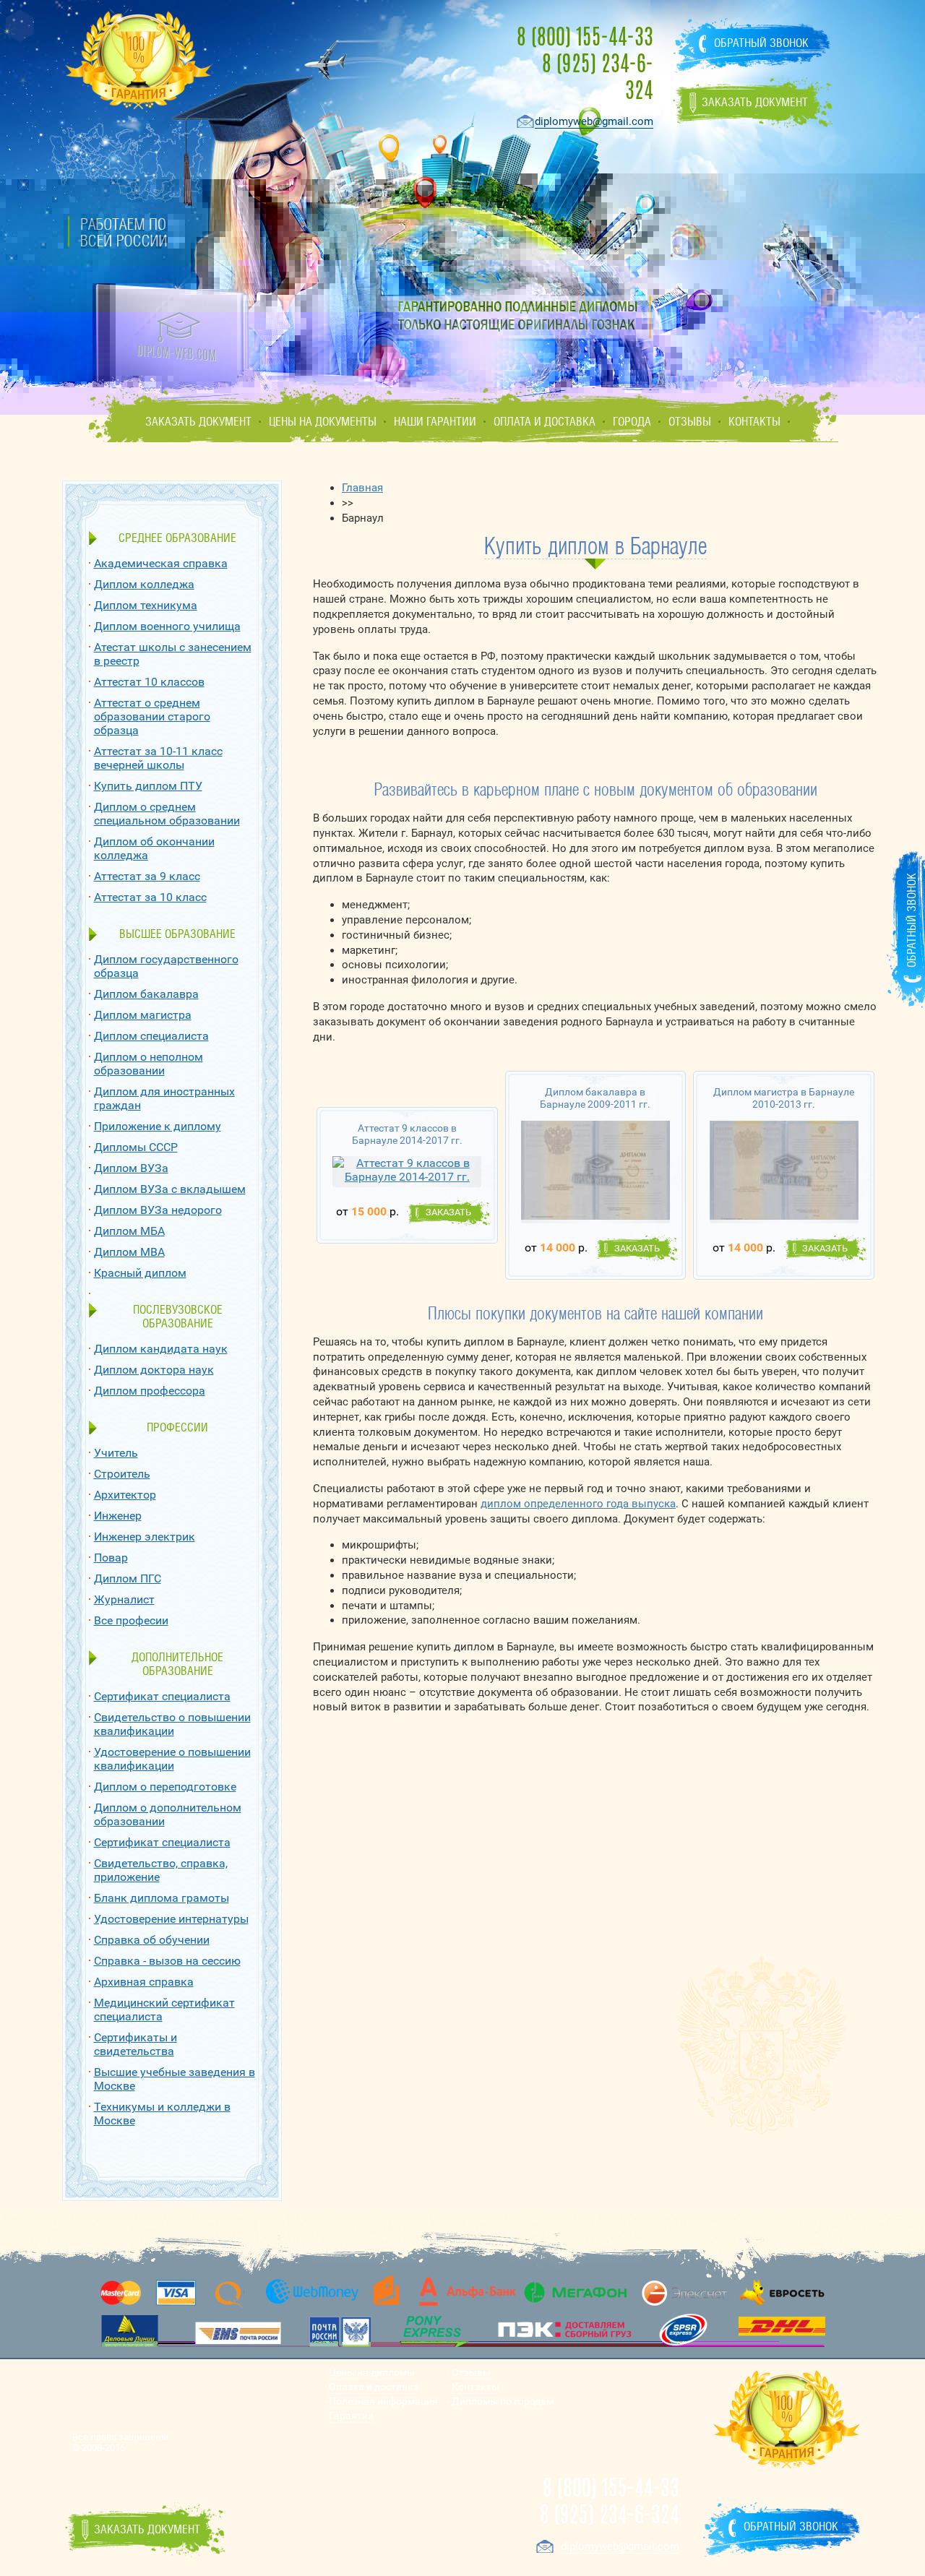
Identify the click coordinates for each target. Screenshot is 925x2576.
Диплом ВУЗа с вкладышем (170, 1189)
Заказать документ (198, 422)
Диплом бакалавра (146, 994)
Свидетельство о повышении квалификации (172, 1724)
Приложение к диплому (158, 1126)
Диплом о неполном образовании (149, 1064)
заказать (448, 1212)
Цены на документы (323, 422)
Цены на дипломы (372, 2373)
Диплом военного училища (167, 626)
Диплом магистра (143, 1015)
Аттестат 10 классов (149, 682)
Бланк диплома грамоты (162, 1898)
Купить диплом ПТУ (148, 786)
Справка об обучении (152, 1940)
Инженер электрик (145, 1537)
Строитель (122, 1474)
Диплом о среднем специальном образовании (167, 814)
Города (632, 422)
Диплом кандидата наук (161, 1349)
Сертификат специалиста (162, 1696)
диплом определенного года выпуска (578, 1504)
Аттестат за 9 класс (147, 876)
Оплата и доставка (545, 422)
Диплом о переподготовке (165, 1787)
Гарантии (351, 2416)
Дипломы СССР (136, 1147)
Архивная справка (144, 1982)
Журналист (124, 1599)
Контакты (754, 422)
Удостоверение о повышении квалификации (172, 1759)
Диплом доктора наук (154, 1370)
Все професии (131, 1620)
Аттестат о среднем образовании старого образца (152, 716)
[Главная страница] (177, 337)
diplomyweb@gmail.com (594, 121)
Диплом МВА (129, 1252)
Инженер (118, 1516)
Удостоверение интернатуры (171, 1919)
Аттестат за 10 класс (150, 897)
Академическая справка (161, 563)
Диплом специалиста (151, 1036)
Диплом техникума (146, 605)
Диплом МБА (129, 1231)
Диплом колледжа (144, 584)
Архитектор (125, 1495)
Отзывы (690, 422)
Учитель (116, 1453)
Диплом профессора (150, 1391)
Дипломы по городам (503, 2401)
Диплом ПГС (128, 1578)
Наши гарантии (435, 422)
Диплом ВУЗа (131, 1168)
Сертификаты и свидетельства (135, 2044)
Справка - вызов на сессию (167, 1961)
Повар (111, 1558)
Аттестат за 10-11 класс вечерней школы (158, 758)
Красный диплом (140, 1273)
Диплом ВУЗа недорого (158, 1210)
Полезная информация (383, 2401)
